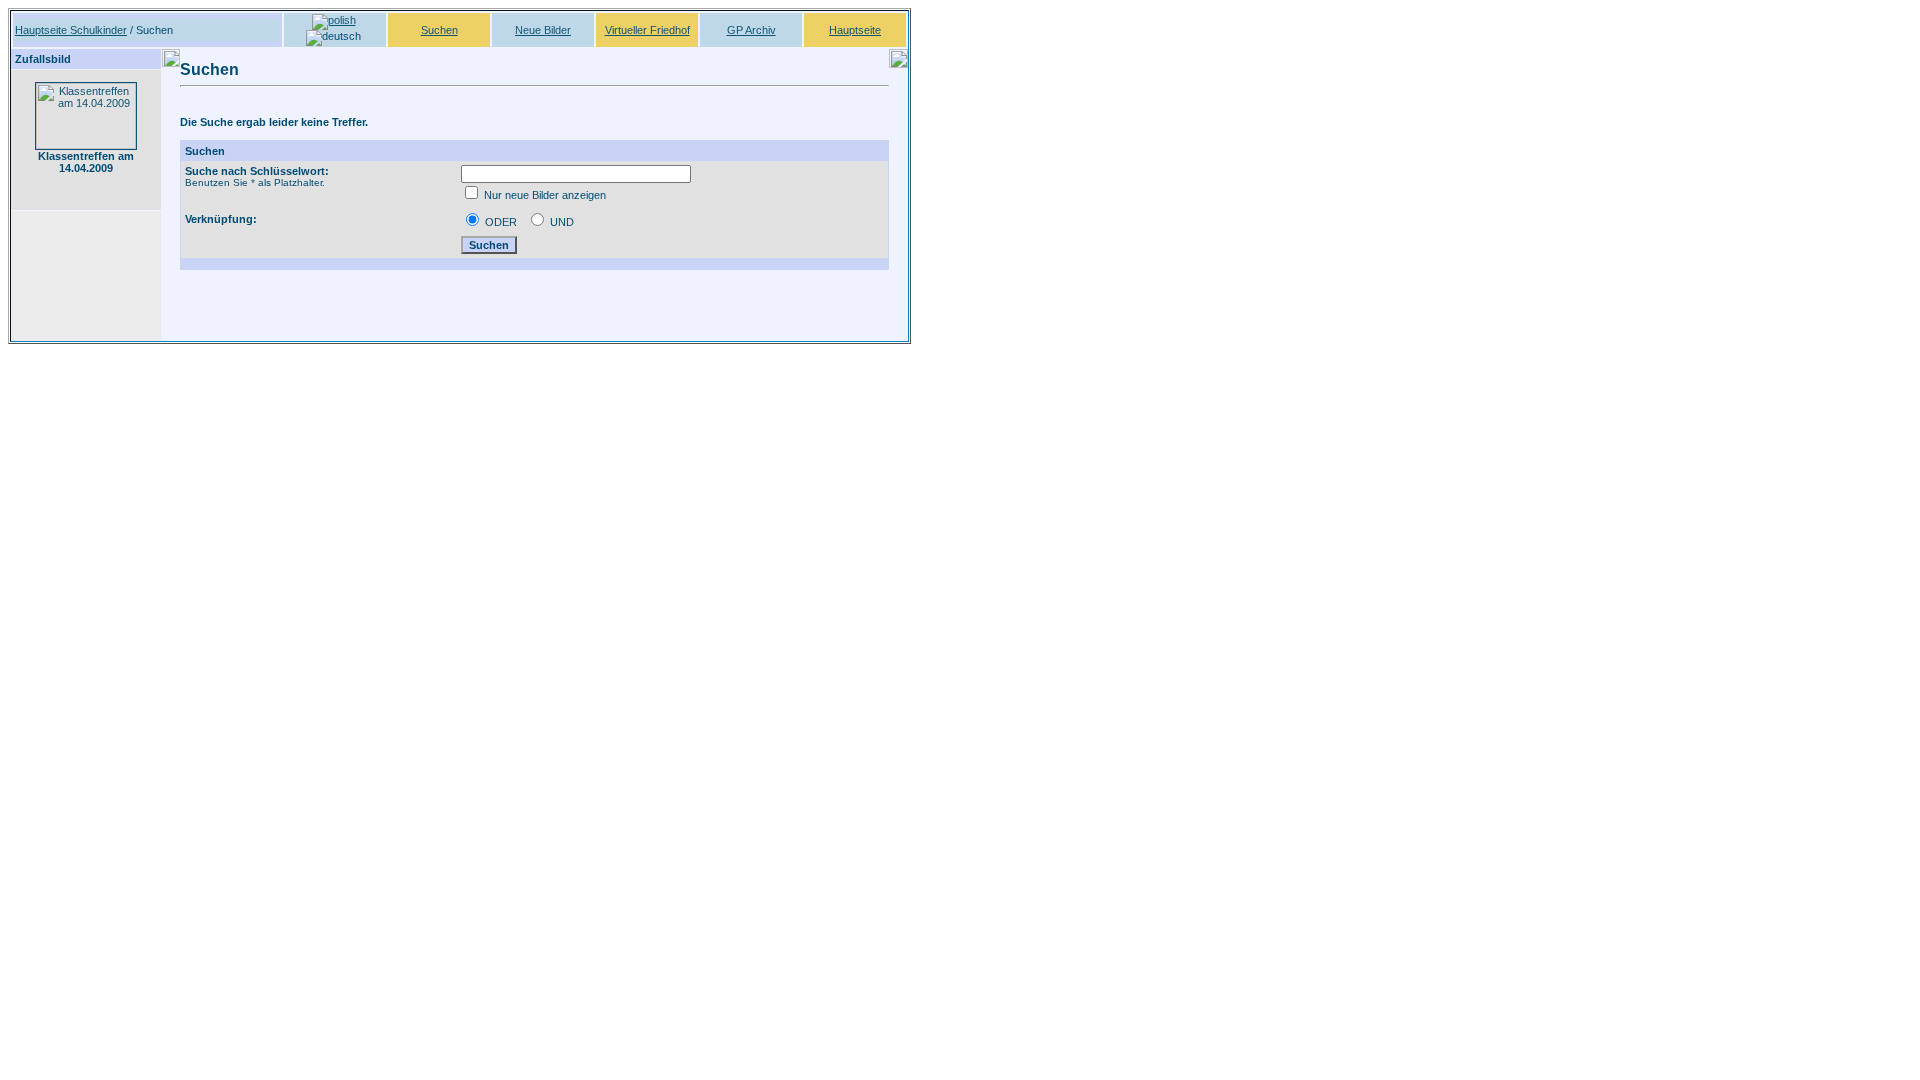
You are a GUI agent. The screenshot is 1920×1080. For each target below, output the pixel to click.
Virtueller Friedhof (647, 30)
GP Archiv (751, 30)
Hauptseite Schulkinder (71, 30)
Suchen (439, 30)
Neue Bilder (543, 30)
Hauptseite (855, 30)
